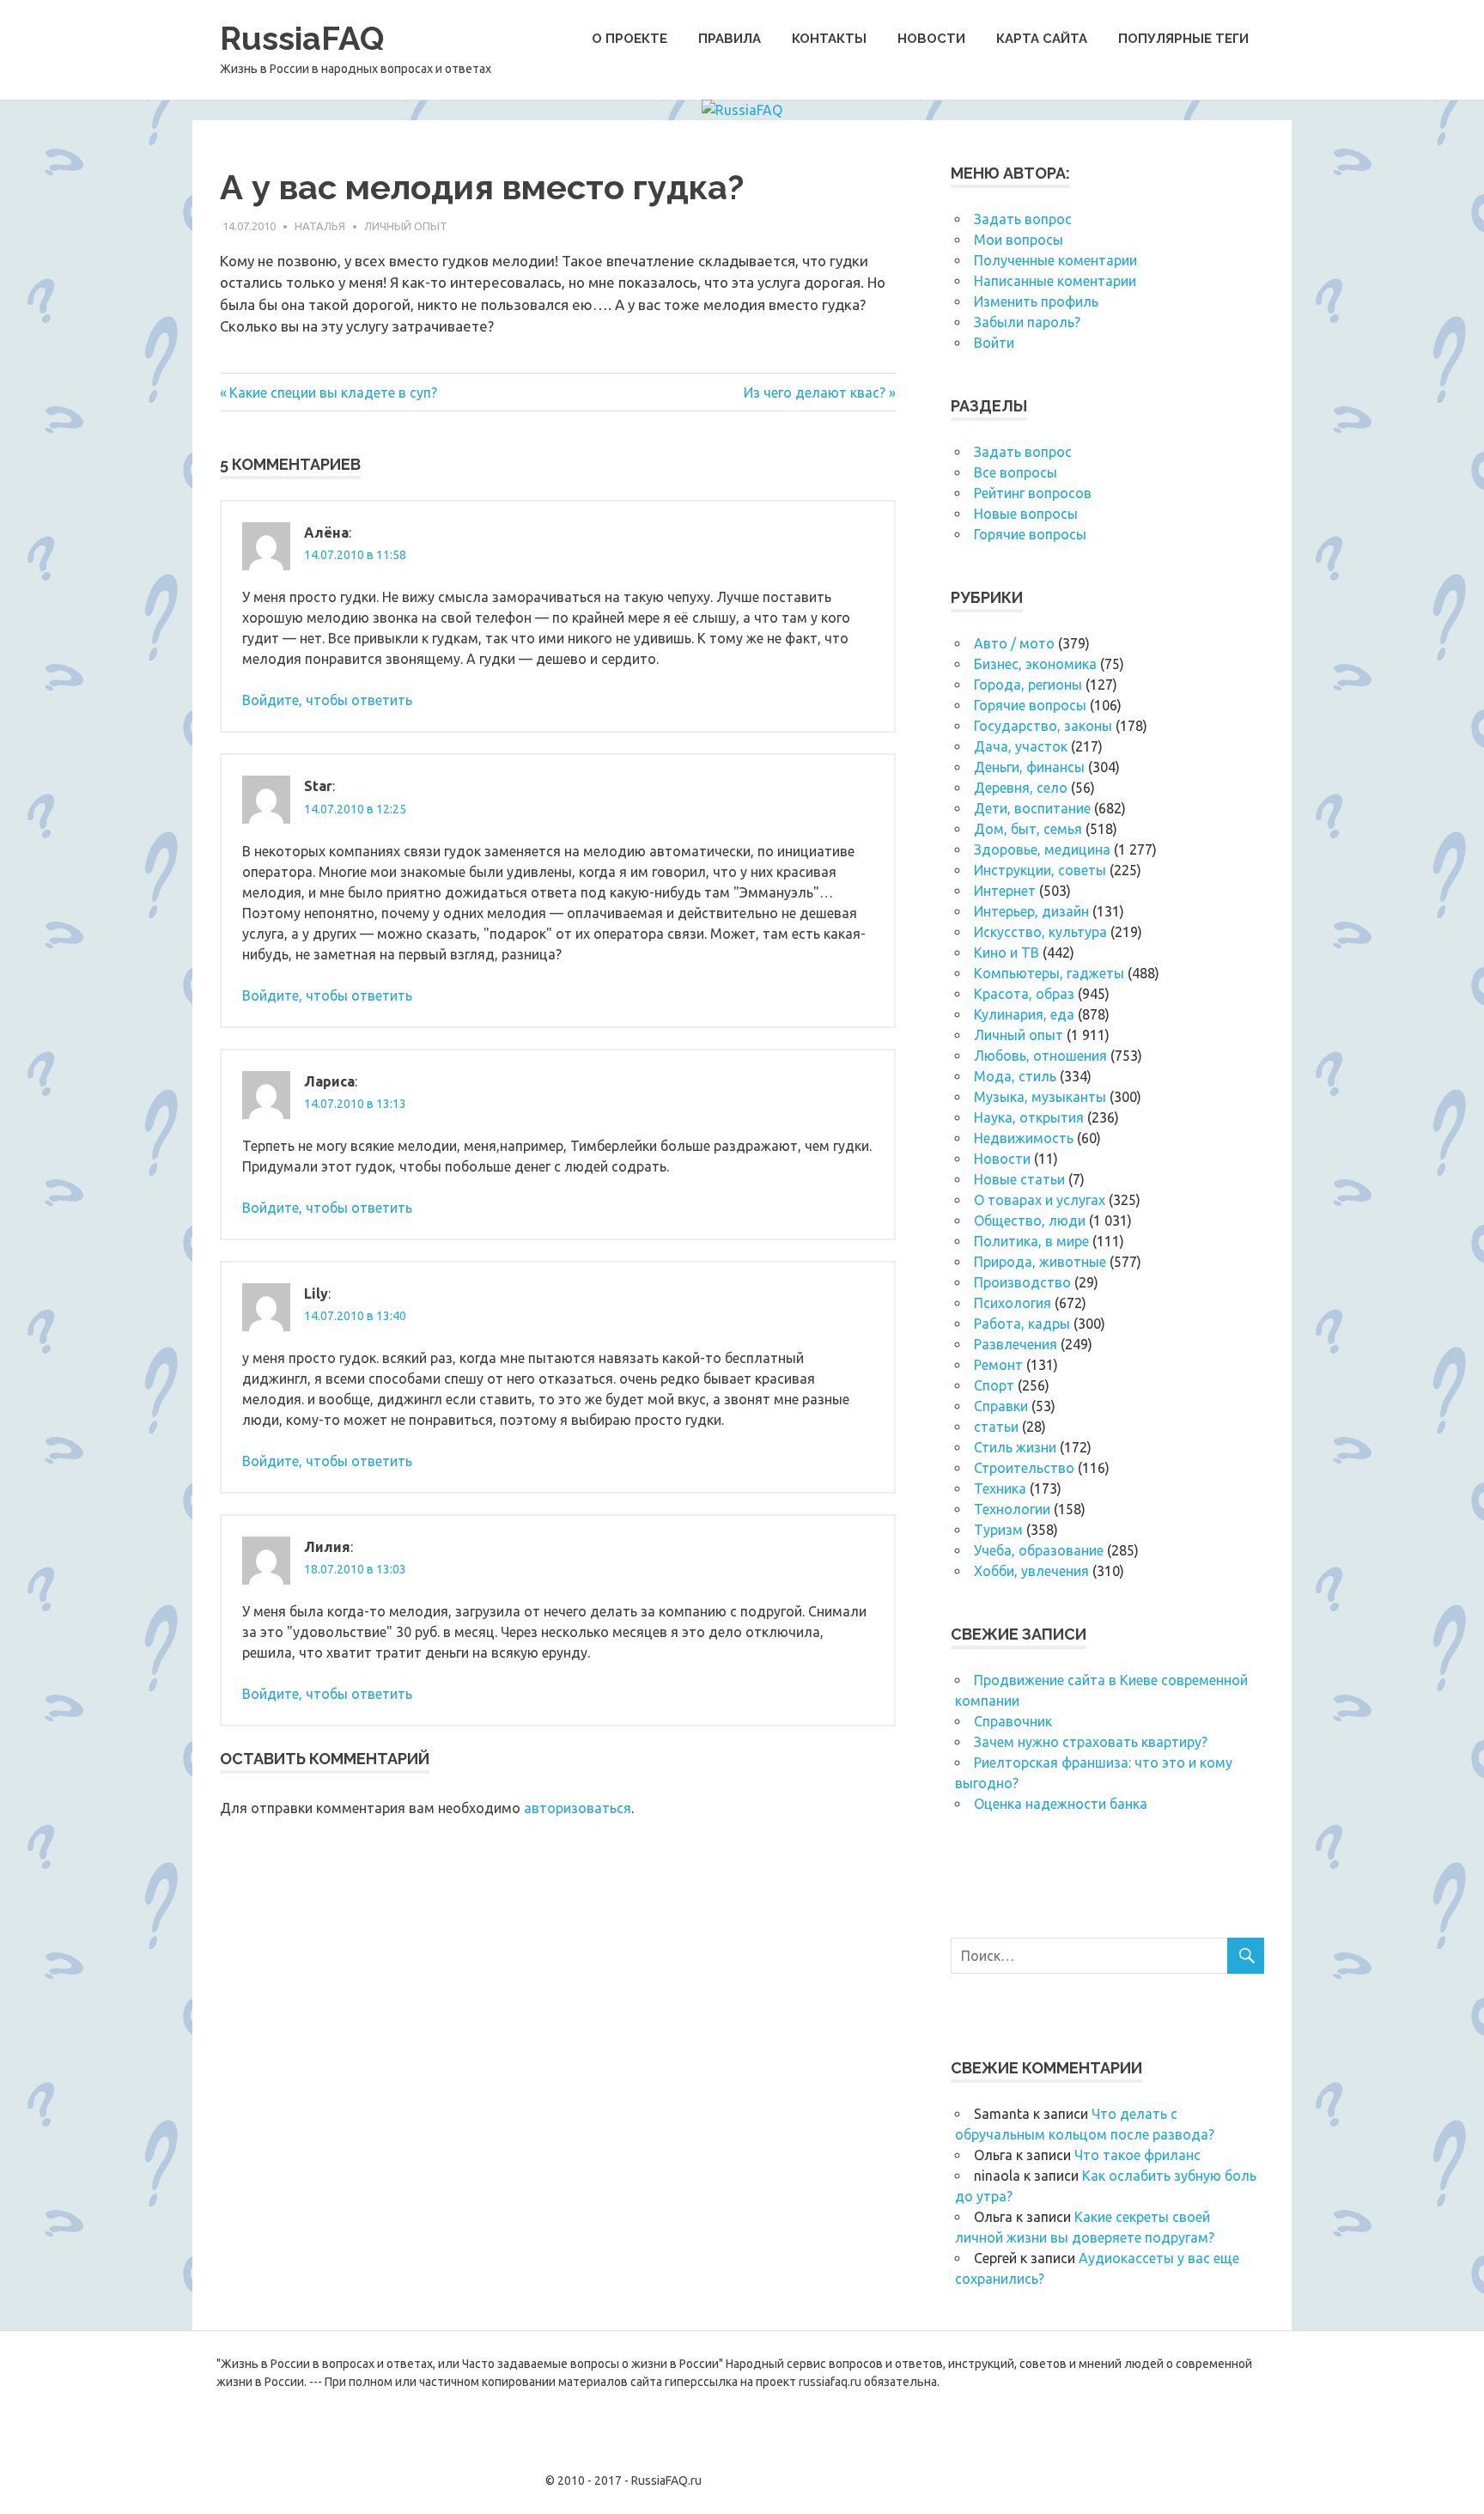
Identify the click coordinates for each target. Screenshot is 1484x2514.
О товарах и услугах (1040, 1200)
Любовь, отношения (1040, 1056)
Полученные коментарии (1055, 260)
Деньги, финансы (1029, 767)
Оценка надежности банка (1061, 1804)
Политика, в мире (1031, 1241)
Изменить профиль (1036, 301)
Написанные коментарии (1055, 281)
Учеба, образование (1039, 1550)
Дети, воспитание (1032, 808)
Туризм (998, 1530)
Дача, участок (1021, 746)
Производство (1022, 1282)
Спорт (994, 1385)
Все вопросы (1016, 472)
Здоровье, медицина (1042, 849)
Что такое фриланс (1137, 2155)
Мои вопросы (1019, 240)
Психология (1013, 1303)
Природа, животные (1040, 1262)
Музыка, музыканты (1040, 1097)
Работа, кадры (1022, 1324)
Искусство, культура (1040, 932)
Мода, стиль (1015, 1076)
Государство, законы (1043, 726)
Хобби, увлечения (1031, 1571)
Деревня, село (1021, 788)
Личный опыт (406, 226)
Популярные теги (1183, 39)
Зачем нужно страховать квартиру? (1091, 1742)
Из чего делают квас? (815, 393)
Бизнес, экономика (1035, 664)
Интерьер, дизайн (1031, 911)
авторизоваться (578, 1808)
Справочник (1013, 1721)
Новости (931, 39)
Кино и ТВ (1007, 953)
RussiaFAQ (302, 38)
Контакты (829, 39)
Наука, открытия (1029, 1117)
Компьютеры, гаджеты (1049, 973)
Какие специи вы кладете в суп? (333, 393)
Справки (1001, 1406)
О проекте (629, 39)
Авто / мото (1014, 643)
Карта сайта (1042, 39)
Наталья (320, 226)
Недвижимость (1024, 1138)
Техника (1000, 1488)
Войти (994, 343)
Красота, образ (1024, 994)
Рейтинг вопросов (1033, 493)
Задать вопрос (1023, 219)
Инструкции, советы (1040, 870)
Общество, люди (1030, 1220)
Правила (730, 39)
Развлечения (1016, 1344)
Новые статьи (1019, 1179)
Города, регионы (1028, 685)
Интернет (1005, 891)
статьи (996, 1427)
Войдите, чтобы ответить (327, 700)
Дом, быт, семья (1028, 829)
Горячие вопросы (1030, 534)
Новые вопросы (1026, 514)
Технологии (1012, 1509)
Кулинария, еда (1024, 1014)
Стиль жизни (1015, 1447)
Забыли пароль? (1027, 322)
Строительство (1024, 1468)
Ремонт (998, 1365)
